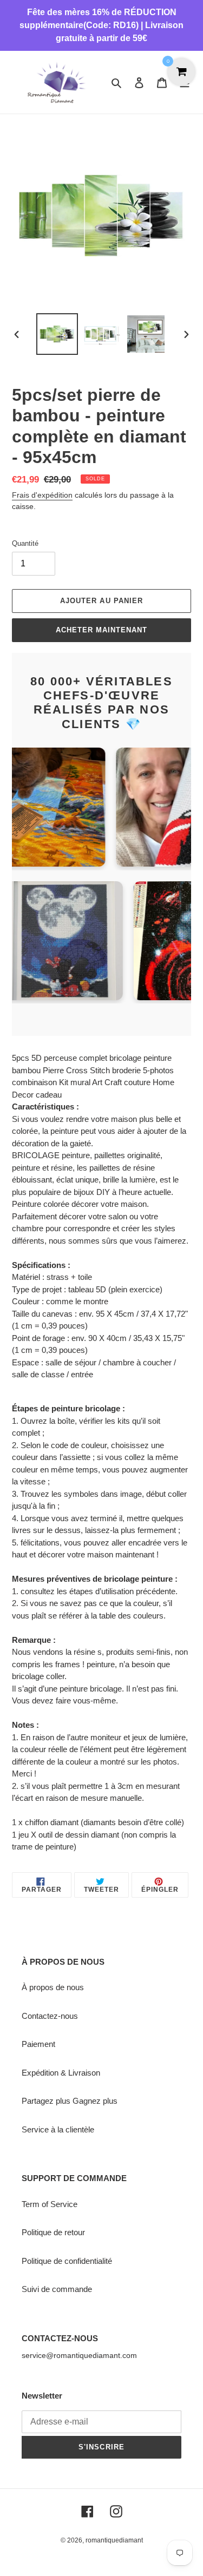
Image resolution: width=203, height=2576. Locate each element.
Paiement (38, 2044)
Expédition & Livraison (61, 2073)
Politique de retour (53, 2232)
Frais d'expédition (42, 495)
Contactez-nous (50, 2016)
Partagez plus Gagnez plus (70, 2101)
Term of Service (50, 2204)
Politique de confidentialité (67, 2261)
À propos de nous (53, 1987)
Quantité (25, 543)
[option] (57, 334)
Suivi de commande (57, 2289)
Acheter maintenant (102, 630)
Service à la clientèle (58, 2129)
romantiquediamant (114, 2540)
